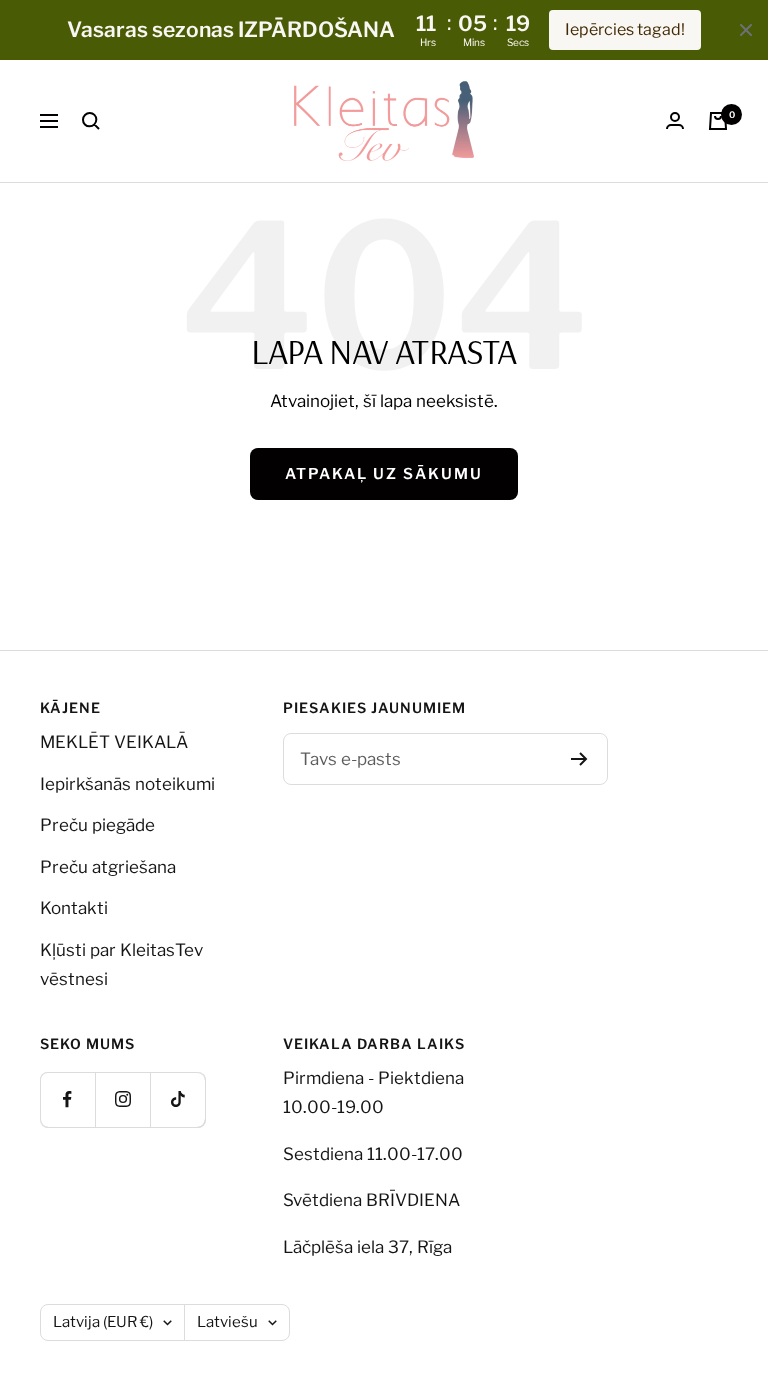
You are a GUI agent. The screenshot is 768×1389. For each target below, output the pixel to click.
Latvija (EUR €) (103, 1322)
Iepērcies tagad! (625, 29)
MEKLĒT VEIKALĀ (114, 742)
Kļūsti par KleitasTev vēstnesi (121, 964)
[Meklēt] (91, 121)
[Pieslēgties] (675, 120)
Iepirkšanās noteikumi (127, 784)
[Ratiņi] (718, 121)
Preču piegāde (97, 825)
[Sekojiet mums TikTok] (177, 1099)
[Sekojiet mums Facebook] (67, 1099)
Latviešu (227, 1322)
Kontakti (74, 908)
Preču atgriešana (108, 867)
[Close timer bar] (746, 30)
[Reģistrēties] (579, 759)
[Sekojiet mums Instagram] (122, 1099)
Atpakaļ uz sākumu (384, 474)
